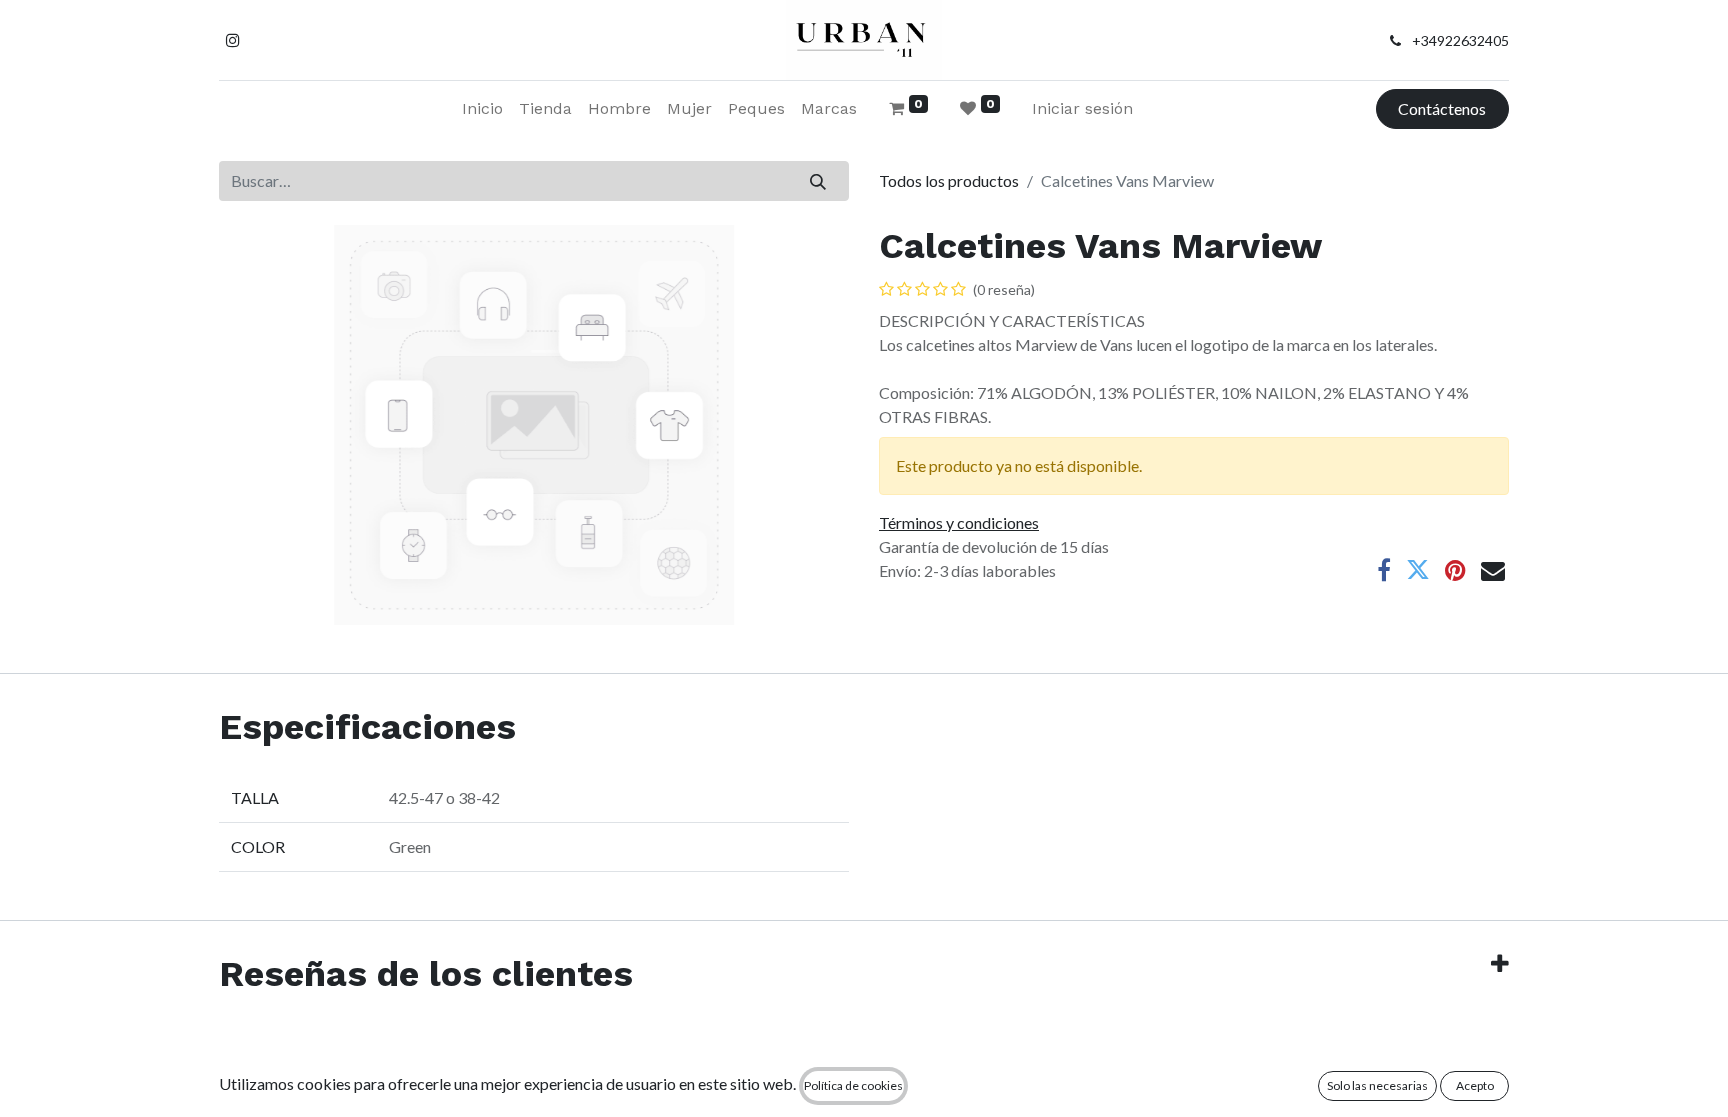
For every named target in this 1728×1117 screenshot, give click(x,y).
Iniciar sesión (1082, 108)
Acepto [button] (1475, 1085)
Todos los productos (949, 180)
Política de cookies (853, 1085)
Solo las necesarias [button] (1377, 1085)
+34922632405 (1460, 40)
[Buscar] (818, 181)
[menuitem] (482, 109)
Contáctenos (1442, 108)
